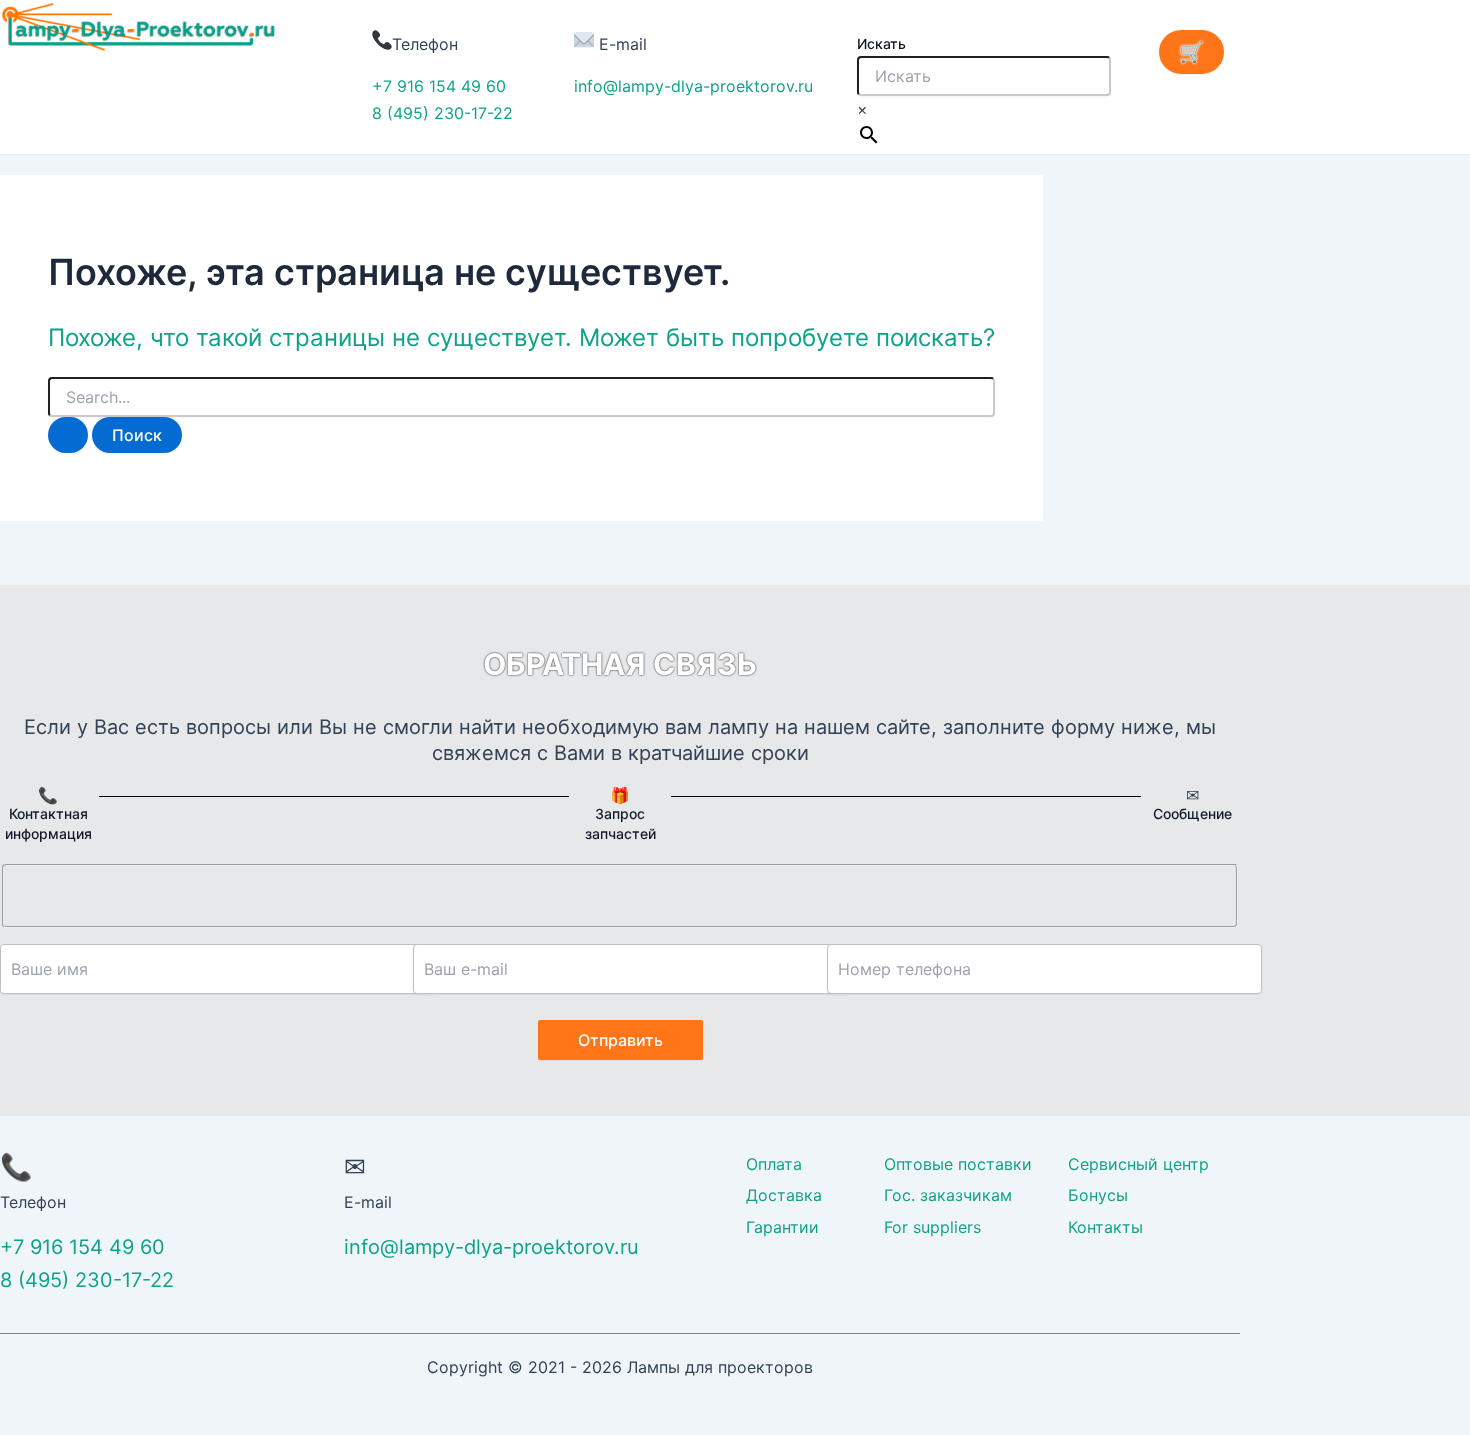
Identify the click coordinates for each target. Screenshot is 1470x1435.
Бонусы (1098, 1195)
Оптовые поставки (958, 1164)
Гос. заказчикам (948, 1195)
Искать (881, 43)
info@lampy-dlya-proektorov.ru (693, 86)
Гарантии (782, 1227)
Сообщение (1192, 813)
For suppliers (932, 1227)
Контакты (1105, 1227)
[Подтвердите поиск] (68, 435)
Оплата (774, 1164)
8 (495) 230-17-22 (442, 113)
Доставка (784, 1195)
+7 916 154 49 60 (439, 86)
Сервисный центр (1138, 1164)
